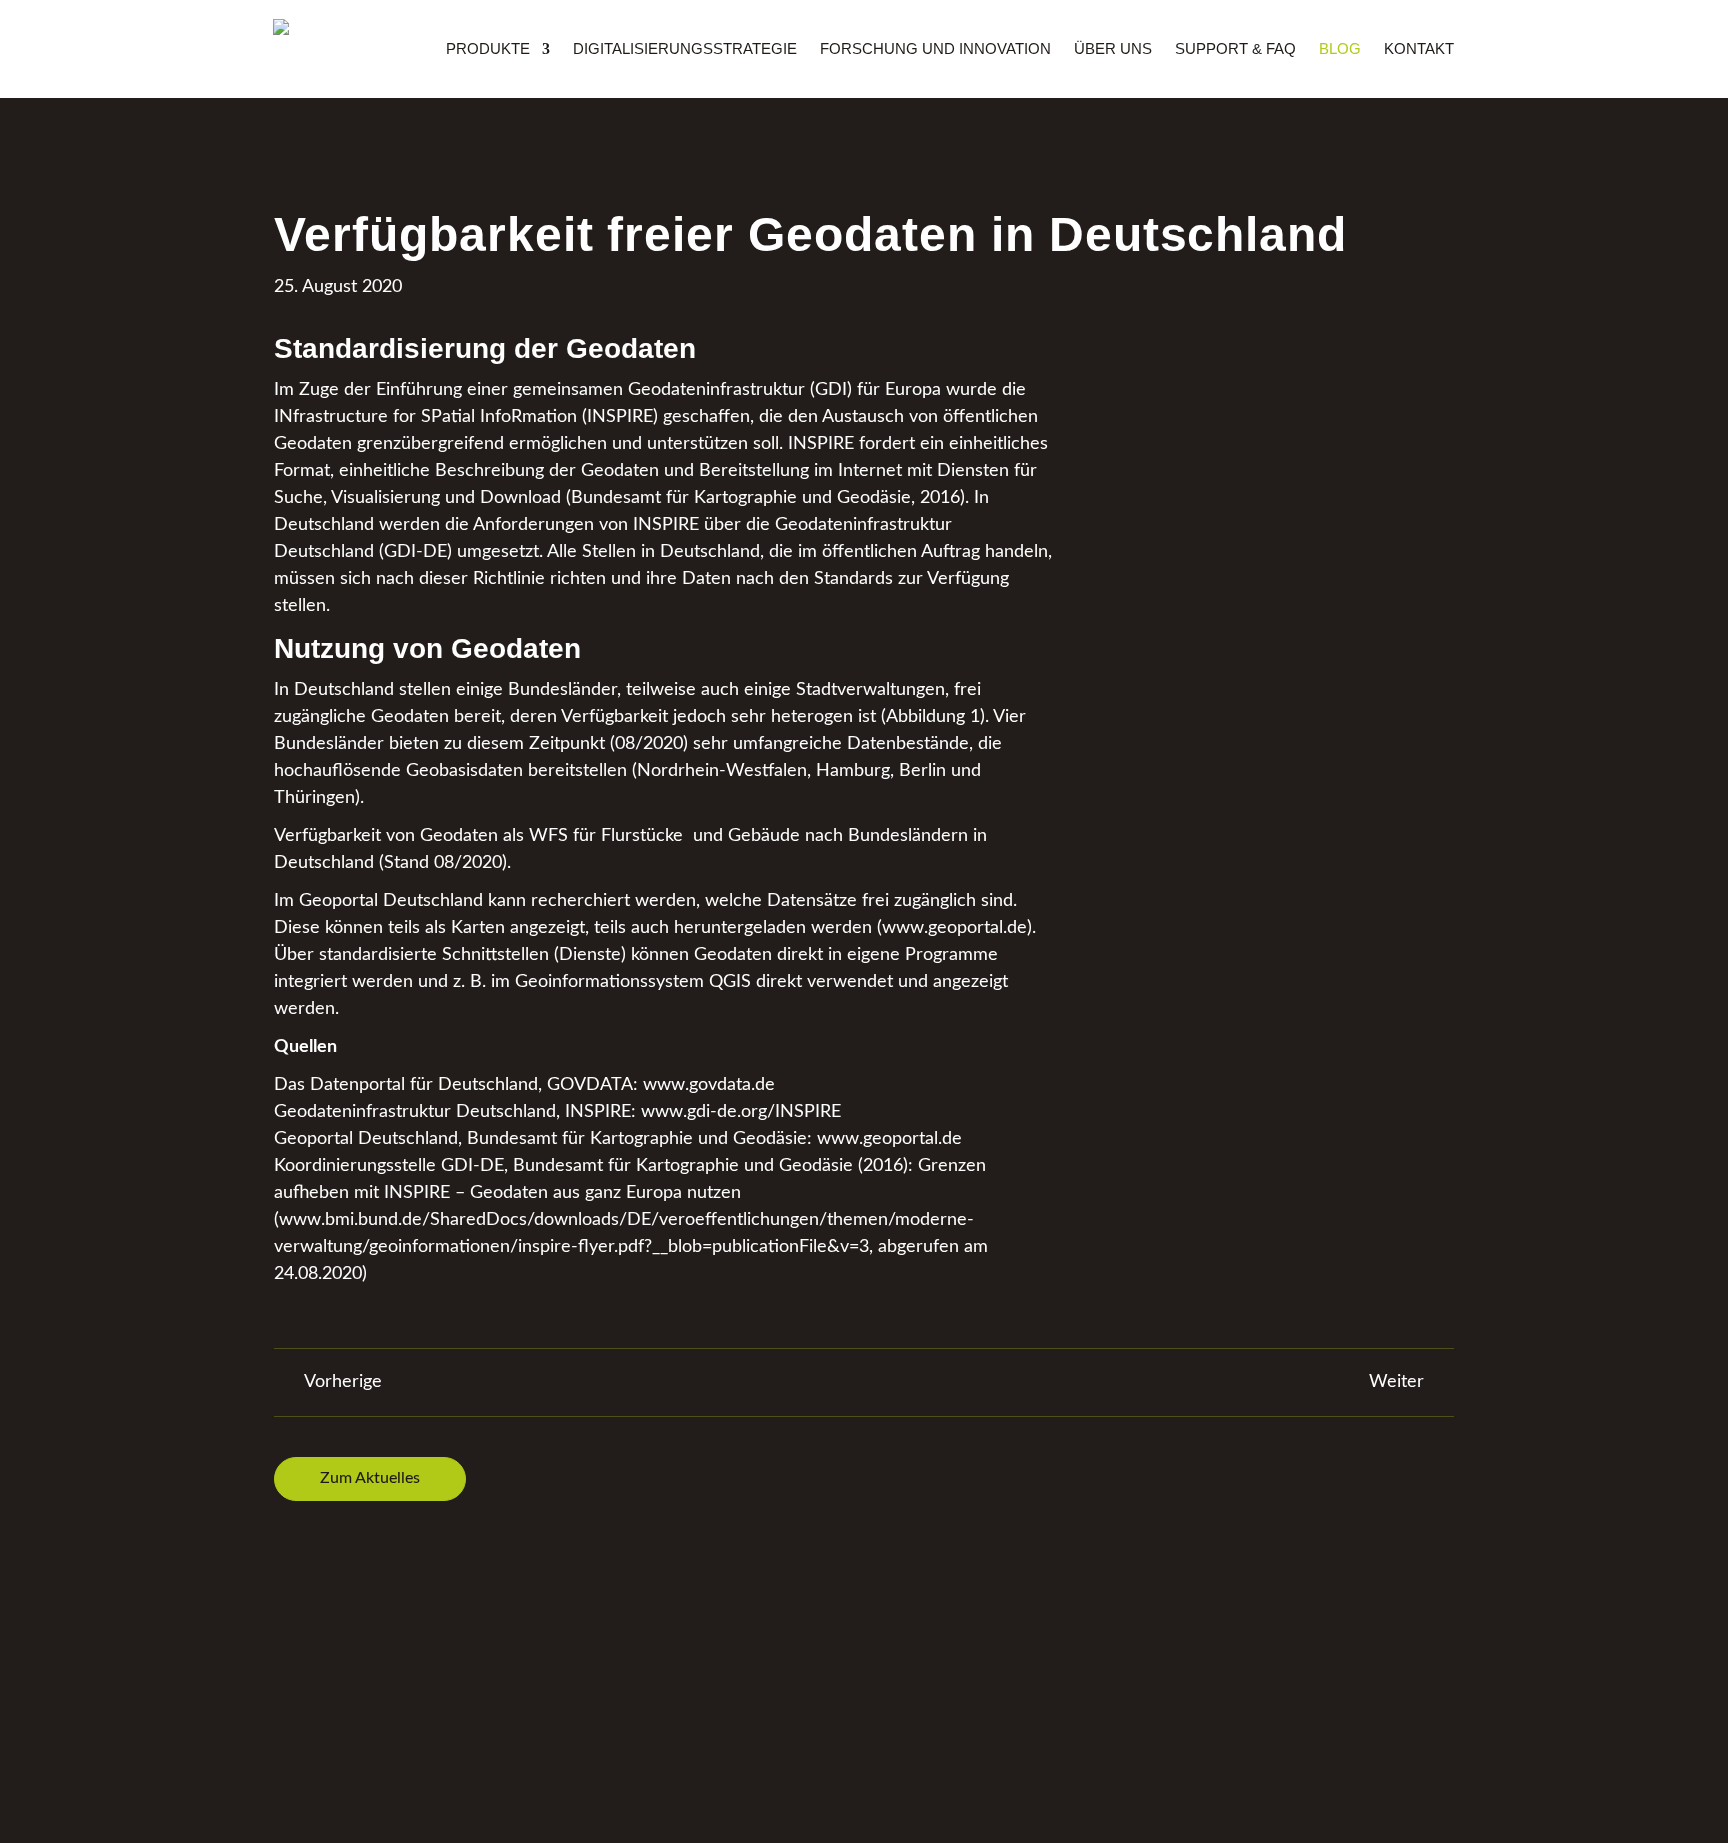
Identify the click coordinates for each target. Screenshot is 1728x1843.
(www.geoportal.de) (954, 928)
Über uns (1113, 49)
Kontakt (1419, 49)
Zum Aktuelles (370, 1478)
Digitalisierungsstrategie (685, 49)
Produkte (488, 49)
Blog (1340, 49)
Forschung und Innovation (935, 49)
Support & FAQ (1235, 49)
